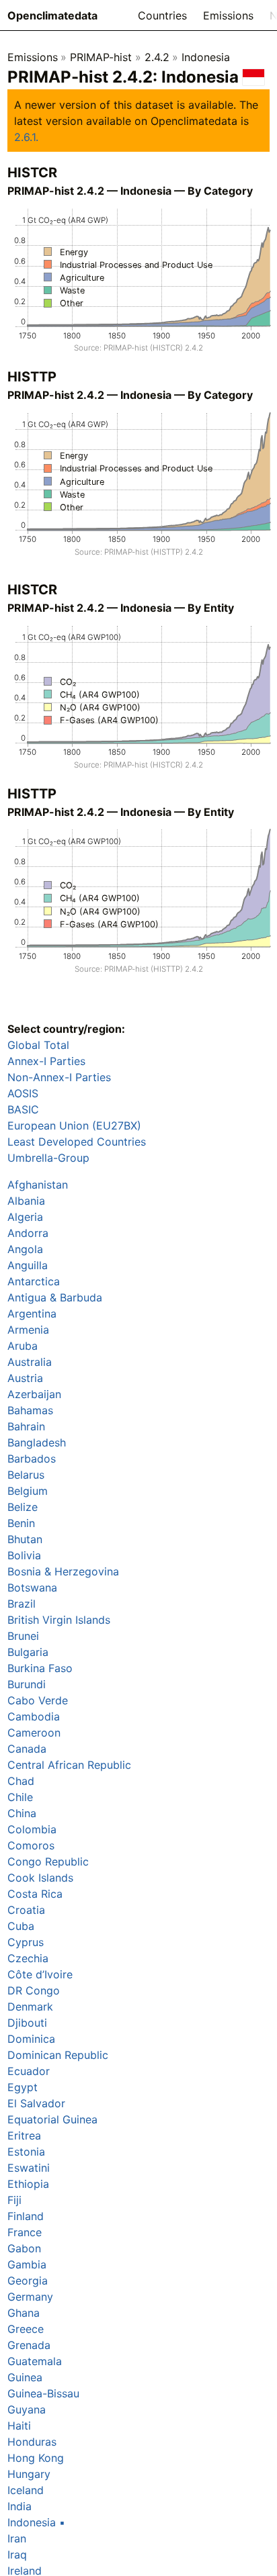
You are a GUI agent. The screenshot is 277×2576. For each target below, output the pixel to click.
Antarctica (34, 1281)
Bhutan (25, 1539)
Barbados (32, 1459)
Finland (26, 2216)
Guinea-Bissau (43, 2393)
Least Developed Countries (77, 1142)
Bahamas (30, 1410)
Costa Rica (35, 1894)
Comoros (31, 1845)
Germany (30, 2297)
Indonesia (206, 57)
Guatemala (35, 2361)
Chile (20, 1797)
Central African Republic (69, 1765)
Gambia (27, 2264)
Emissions (228, 15)
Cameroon (34, 1733)
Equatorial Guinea (52, 2119)
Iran (17, 2538)
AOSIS (23, 1093)
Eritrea (24, 2135)
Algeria (25, 1217)
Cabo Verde (38, 1700)
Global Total (38, 1045)
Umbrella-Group (48, 1158)
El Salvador (36, 2103)
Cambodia (34, 1716)
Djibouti (27, 2023)
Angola (25, 1249)
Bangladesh (37, 1442)
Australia (30, 1362)
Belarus (26, 1475)
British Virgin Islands (59, 1620)
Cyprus (26, 1942)
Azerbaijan (34, 1394)
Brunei (23, 1636)
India (19, 2506)
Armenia (28, 1330)
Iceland (26, 2490)
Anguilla (28, 1265)
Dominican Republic (58, 2055)
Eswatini (29, 2168)
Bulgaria (28, 1652)
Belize (23, 1507)
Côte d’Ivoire (40, 1974)
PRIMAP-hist (101, 57)
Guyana (27, 2409)
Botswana (32, 1588)
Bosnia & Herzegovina (63, 1571)
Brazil (22, 1604)
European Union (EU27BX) (74, 1125)
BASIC (23, 1109)
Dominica (31, 2039)
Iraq (17, 2555)
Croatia (26, 1910)
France (25, 2232)
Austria (25, 1378)
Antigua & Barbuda (55, 1297)
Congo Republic (48, 1861)
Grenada (29, 2345)
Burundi (27, 1684)
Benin (21, 1523)
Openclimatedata (52, 15)
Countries (162, 15)
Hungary (29, 2474)
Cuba (21, 1926)
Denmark (30, 2007)
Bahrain (26, 1426)
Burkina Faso (40, 1668)
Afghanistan (38, 1185)
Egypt (23, 2087)
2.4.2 (157, 57)
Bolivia (24, 1555)
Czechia (28, 1958)
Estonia (26, 2152)
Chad (21, 1781)
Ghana (24, 2313)
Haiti (19, 2426)
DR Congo (34, 1990)
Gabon (24, 2248)
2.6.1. (26, 137)
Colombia (32, 1829)
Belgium (28, 1491)
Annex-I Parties (46, 1061)
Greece (26, 2329)
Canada (27, 1749)
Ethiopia (28, 2184)
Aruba (23, 1346)
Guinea (25, 2377)
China (22, 1813)
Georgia (28, 2281)
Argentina (32, 1314)
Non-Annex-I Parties (59, 1077)
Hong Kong (36, 2458)
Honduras (32, 2442)
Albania (26, 1201)
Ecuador (29, 2071)
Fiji (14, 2200)
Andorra (28, 1233)
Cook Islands (40, 1878)
